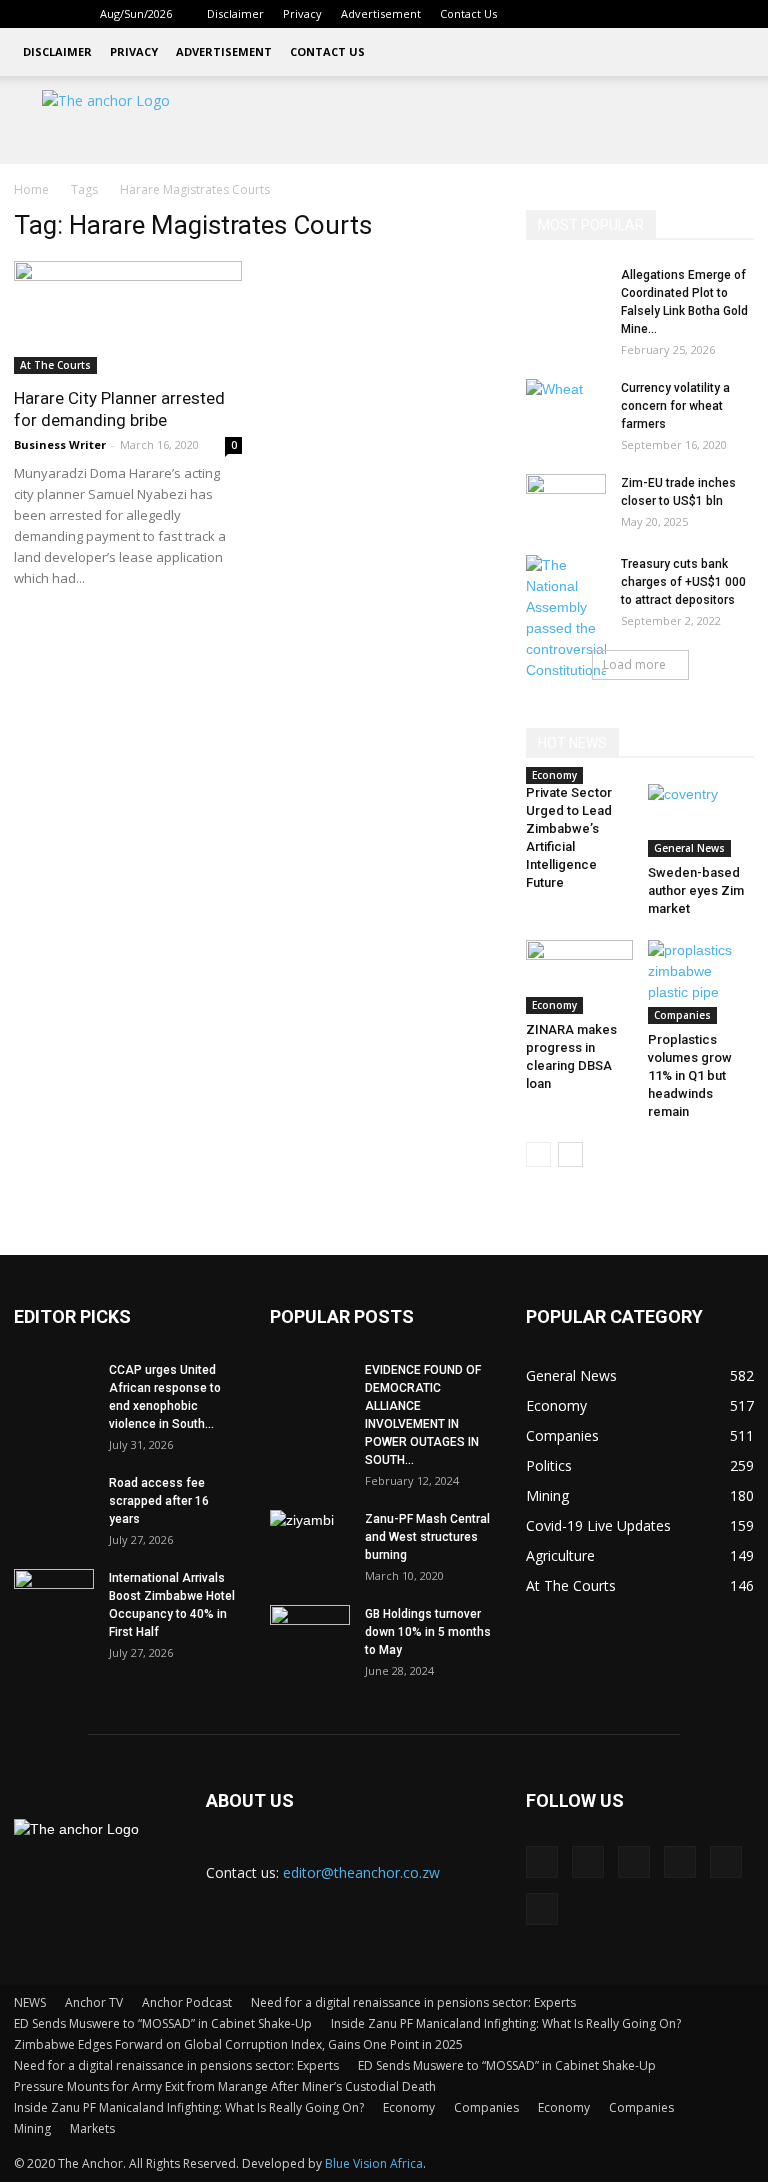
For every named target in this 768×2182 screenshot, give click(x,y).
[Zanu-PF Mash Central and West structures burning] (310, 1538)
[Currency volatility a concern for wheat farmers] (566, 407)
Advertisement (381, 13)
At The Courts (55, 365)
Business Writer (60, 444)
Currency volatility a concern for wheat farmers (675, 406)
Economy (554, 775)
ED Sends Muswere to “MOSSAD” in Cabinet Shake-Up (163, 2023)
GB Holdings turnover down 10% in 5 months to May (428, 1632)
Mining (32, 2128)
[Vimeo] (706, 14)
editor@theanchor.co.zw (361, 1872)
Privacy (302, 13)
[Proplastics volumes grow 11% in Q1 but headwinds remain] (701, 982)
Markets (92, 2128)
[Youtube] (739, 14)
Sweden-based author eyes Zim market (696, 890)
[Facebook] (574, 14)
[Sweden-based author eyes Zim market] (701, 820)
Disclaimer (235, 13)
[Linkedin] (607, 14)
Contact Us (468, 13)
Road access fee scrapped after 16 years (159, 1501)
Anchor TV (94, 2002)
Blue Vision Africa (374, 2163)
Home (31, 189)
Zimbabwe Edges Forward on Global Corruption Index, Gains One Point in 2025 (238, 2044)
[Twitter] (673, 14)
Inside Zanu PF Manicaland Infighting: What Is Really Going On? (506, 2023)
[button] (544, 13)
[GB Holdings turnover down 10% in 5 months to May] (310, 1633)
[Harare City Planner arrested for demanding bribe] (128, 317)
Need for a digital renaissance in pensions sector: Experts (413, 2002)
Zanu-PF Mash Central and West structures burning (427, 1537)
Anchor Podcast (187, 2002)
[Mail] (640, 14)
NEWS (30, 2002)
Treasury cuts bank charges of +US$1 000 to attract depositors (683, 582)
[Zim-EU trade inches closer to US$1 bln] (566, 502)
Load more (634, 664)
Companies (682, 1015)
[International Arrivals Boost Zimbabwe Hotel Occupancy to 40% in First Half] (54, 1597)
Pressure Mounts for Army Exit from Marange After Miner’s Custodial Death (225, 2086)
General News (689, 848)
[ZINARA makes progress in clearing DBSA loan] (579, 976)
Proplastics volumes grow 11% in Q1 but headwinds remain (690, 1075)
